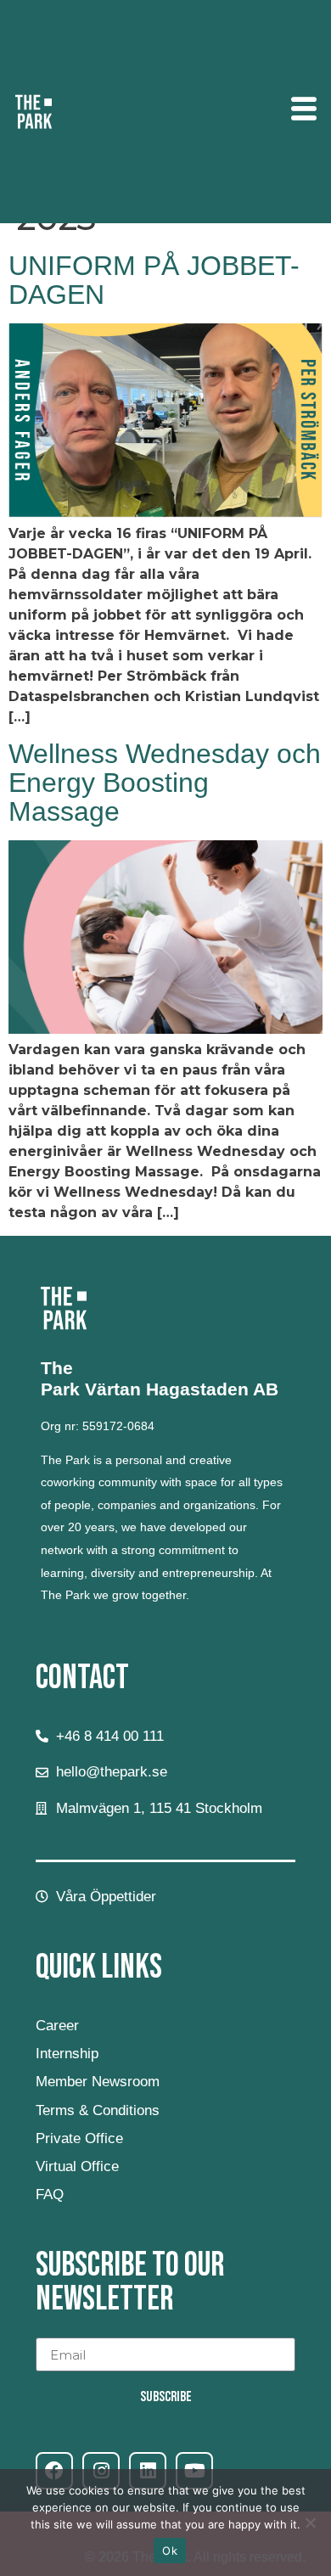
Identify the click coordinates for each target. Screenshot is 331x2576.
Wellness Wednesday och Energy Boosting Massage (165, 783)
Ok (170, 2551)
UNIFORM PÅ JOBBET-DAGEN (154, 280)
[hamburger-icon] (303, 112)
